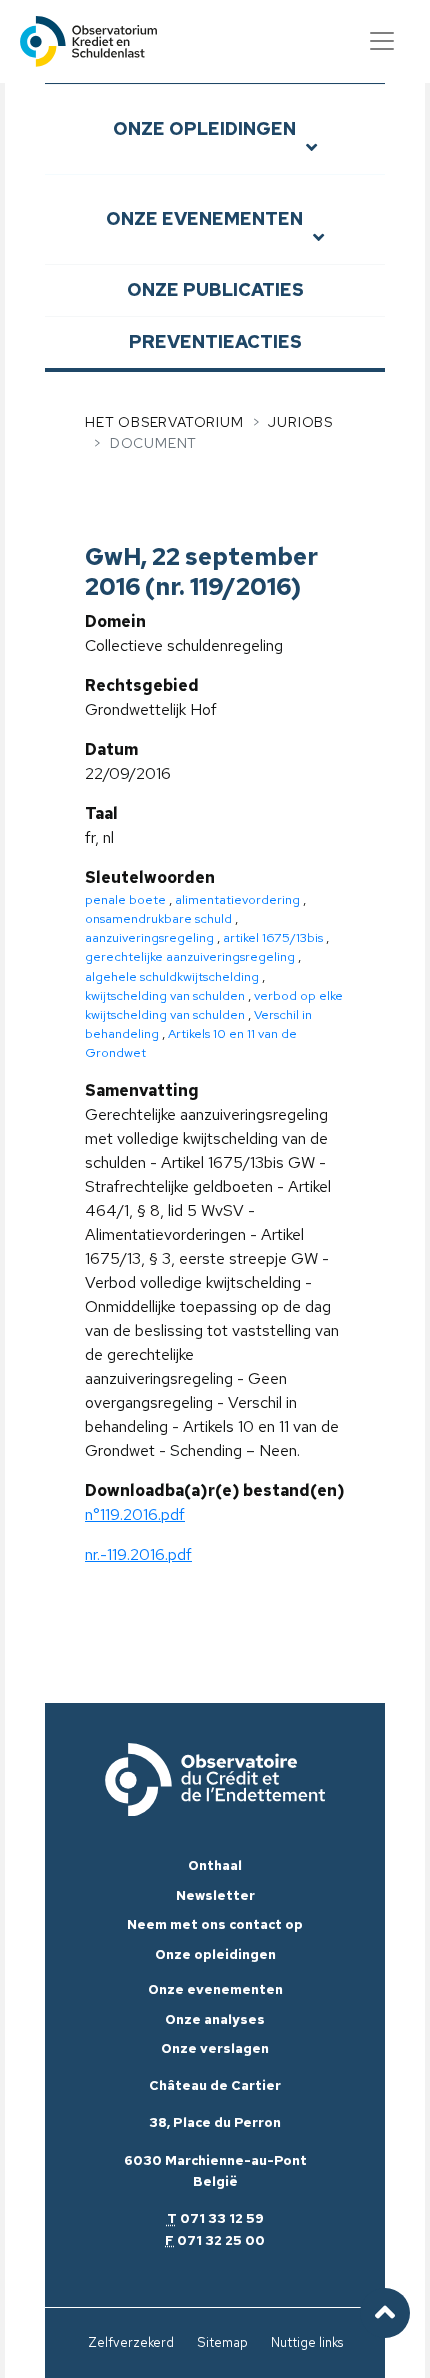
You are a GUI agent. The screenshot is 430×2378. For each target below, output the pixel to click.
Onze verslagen (215, 2048)
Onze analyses (215, 2019)
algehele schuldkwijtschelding (172, 976)
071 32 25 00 (221, 2240)
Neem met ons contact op (215, 1924)
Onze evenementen (204, 218)
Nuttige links (307, 2342)
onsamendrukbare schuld (158, 918)
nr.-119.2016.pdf (138, 1554)
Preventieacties (215, 341)
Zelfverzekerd (131, 2342)
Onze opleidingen (204, 128)
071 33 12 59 (222, 2218)
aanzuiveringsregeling (149, 937)
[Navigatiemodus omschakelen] (382, 41)
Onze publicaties (215, 289)
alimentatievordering (237, 899)
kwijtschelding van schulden (165, 995)
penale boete (125, 899)
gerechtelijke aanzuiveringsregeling (190, 956)
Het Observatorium (164, 422)
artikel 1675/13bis (273, 937)
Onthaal (215, 1865)
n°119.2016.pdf (135, 1514)
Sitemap (222, 2342)
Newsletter (215, 1895)
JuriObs (300, 422)
